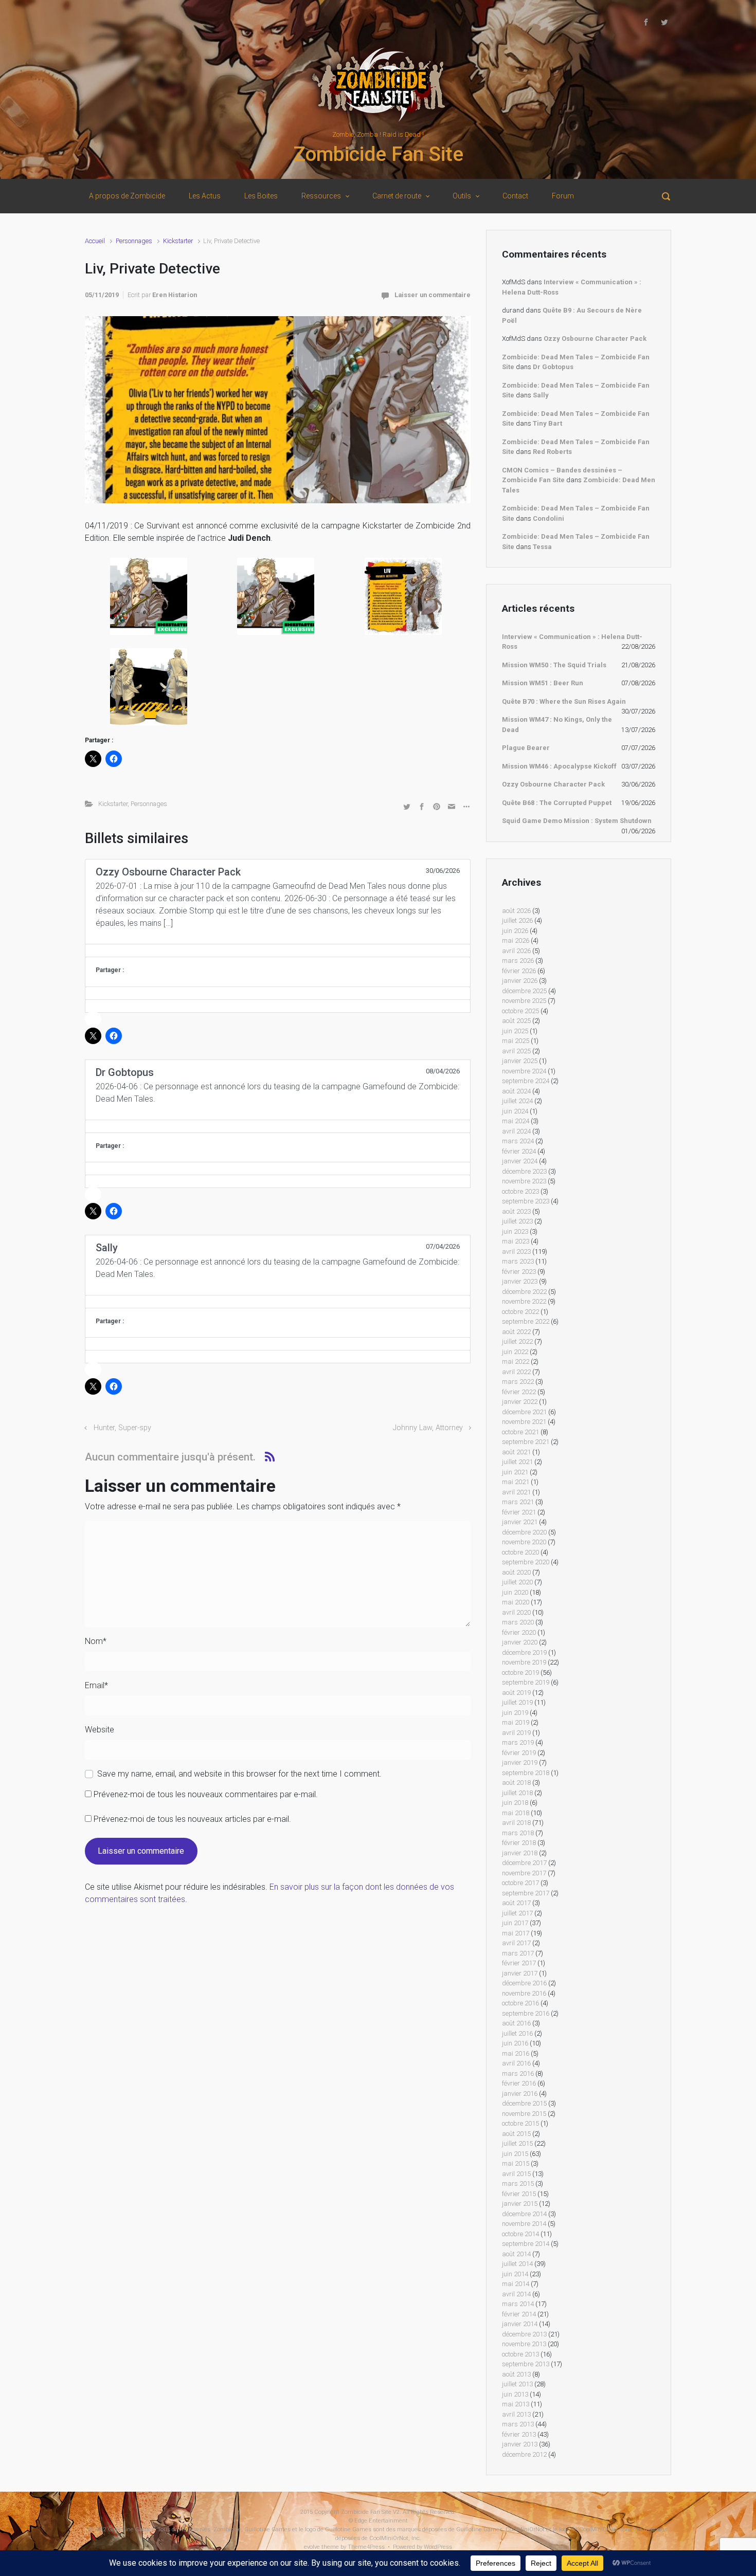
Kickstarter (178, 241)
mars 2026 (518, 961)
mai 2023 (516, 1241)
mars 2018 (518, 1833)
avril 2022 (516, 1372)
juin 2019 (515, 1713)
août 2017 (516, 1903)
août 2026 (516, 911)
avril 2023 (516, 1252)
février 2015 (519, 2194)
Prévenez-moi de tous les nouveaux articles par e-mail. (192, 1819)
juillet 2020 (517, 1582)
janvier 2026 (520, 981)
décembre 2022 (524, 1292)
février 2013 (519, 2434)
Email (96, 1685)
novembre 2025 (524, 1001)
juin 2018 (515, 1803)
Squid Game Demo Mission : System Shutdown (577, 821)
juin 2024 (515, 1111)
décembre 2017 (524, 1863)
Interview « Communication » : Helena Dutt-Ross (572, 642)
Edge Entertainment (381, 2521)
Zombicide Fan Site (378, 154)
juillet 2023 (517, 1221)
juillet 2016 (517, 2033)
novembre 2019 (524, 1662)
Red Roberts (552, 452)
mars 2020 (518, 1622)
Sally (541, 395)
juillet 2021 (517, 1462)
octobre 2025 (520, 1011)
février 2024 (519, 1151)
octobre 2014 (520, 2234)
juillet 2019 (517, 1702)
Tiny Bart (547, 423)
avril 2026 (516, 951)
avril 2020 (516, 1612)
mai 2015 (516, 2163)
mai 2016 (516, 2053)
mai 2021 (516, 1482)
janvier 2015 (520, 2204)
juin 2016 (515, 2043)
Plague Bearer (526, 748)
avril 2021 (516, 1492)
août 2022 (516, 1332)
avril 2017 (516, 1943)
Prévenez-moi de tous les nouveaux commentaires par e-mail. (206, 1794)
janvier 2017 (520, 1973)
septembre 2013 (526, 2364)
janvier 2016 (520, 2094)
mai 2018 (516, 1813)
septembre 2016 (526, 2013)
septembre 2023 (526, 1201)
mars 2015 (518, 2184)
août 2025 (516, 1021)
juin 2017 (515, 1923)
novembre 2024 (524, 1071)
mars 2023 (518, 1261)
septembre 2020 (526, 1562)
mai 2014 (516, 2284)
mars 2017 (518, 1953)
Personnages (134, 241)
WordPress (438, 2547)
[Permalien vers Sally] (278, 1302)
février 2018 (519, 1843)
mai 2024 (516, 1121)
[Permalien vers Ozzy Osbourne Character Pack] (278, 951)
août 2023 (516, 1211)
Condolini (548, 518)
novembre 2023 (524, 1181)
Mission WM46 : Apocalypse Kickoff (559, 766)
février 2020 (519, 1632)
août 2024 (516, 1091)
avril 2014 (516, 2294)
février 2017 (519, 1963)
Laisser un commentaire (433, 295)
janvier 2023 (520, 1281)
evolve (312, 2547)
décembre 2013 (524, 2334)
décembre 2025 (524, 991)
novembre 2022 (524, 1301)
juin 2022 (515, 1352)
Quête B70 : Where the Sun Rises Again (564, 701)
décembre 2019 (524, 1652)
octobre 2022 (520, 1312)
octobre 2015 (520, 2123)
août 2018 (516, 1783)
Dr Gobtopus (553, 367)
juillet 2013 (517, 2384)
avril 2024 (516, 1131)
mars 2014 (518, 2304)
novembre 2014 (524, 2224)
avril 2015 (516, 2174)
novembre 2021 (524, 1422)
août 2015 (516, 2134)
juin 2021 (515, 1472)
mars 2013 (518, 2424)
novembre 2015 (524, 2114)
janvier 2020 (520, 1642)
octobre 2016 (520, 2003)
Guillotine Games (131, 2529)
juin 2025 (515, 1031)
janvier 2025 (520, 1061)
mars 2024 (518, 1141)
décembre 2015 (524, 2103)
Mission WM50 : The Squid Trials (554, 665)
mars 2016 (518, 2073)
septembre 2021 (526, 1442)
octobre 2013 (520, 2354)
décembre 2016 (524, 1983)
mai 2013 (516, 2404)
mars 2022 (518, 1382)
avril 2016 (516, 2063)
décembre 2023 (524, 1171)
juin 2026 (515, 931)
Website (100, 1730)
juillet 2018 (517, 1793)
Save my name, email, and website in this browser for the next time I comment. (239, 1774)
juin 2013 (515, 2394)
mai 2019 (516, 1722)
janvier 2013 (520, 2444)
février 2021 (519, 1512)
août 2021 (516, 1452)
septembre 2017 (526, 1893)
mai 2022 (516, 1362)
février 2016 (519, 2083)
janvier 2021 (520, 1522)
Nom (96, 1641)
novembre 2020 (524, 1542)
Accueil (95, 241)
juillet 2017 (517, 1913)
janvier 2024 (520, 1161)
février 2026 (519, 971)
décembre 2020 (524, 1532)
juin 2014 (515, 2274)
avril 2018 (516, 1823)
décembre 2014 (524, 2214)
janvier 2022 (520, 1402)
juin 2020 (515, 1592)
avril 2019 (516, 1733)
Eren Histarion (175, 295)
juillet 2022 (517, 1341)
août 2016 (516, 2023)
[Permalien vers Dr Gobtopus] (278, 1126)
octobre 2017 (520, 1883)
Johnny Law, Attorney (428, 1428)
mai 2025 (516, 1041)
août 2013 (516, 2374)
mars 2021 (518, 1502)
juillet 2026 (517, 920)
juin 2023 (515, 1231)
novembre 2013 (524, 2344)
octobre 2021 (520, 1432)
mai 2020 (516, 1602)
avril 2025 (516, 1051)
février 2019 (519, 1753)
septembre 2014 (526, 2244)
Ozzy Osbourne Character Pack (595, 339)
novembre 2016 (524, 1993)
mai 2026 (516, 940)
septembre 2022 (526, 1321)
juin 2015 (515, 2154)
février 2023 (519, 1272)
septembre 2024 (526, 1081)
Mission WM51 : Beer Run (543, 683)
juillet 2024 (517, 1101)
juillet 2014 (517, 2264)
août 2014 (516, 2254)
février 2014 (519, 2314)
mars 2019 (518, 1742)
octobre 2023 (520, 1191)
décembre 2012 (524, 2454)
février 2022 (519, 1392)
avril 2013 (516, 2414)
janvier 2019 (520, 1762)
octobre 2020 (520, 1552)
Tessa (542, 547)
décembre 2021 (524, 1412)
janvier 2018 (520, 1853)
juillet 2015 (517, 2143)
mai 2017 (516, 1933)
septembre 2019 (526, 1682)
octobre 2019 (520, 1673)
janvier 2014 (520, 2324)
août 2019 (516, 1693)
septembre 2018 (526, 1773)
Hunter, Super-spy (122, 1428)
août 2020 (516, 1572)
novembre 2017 (524, 1873)
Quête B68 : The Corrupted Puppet (557, 803)
